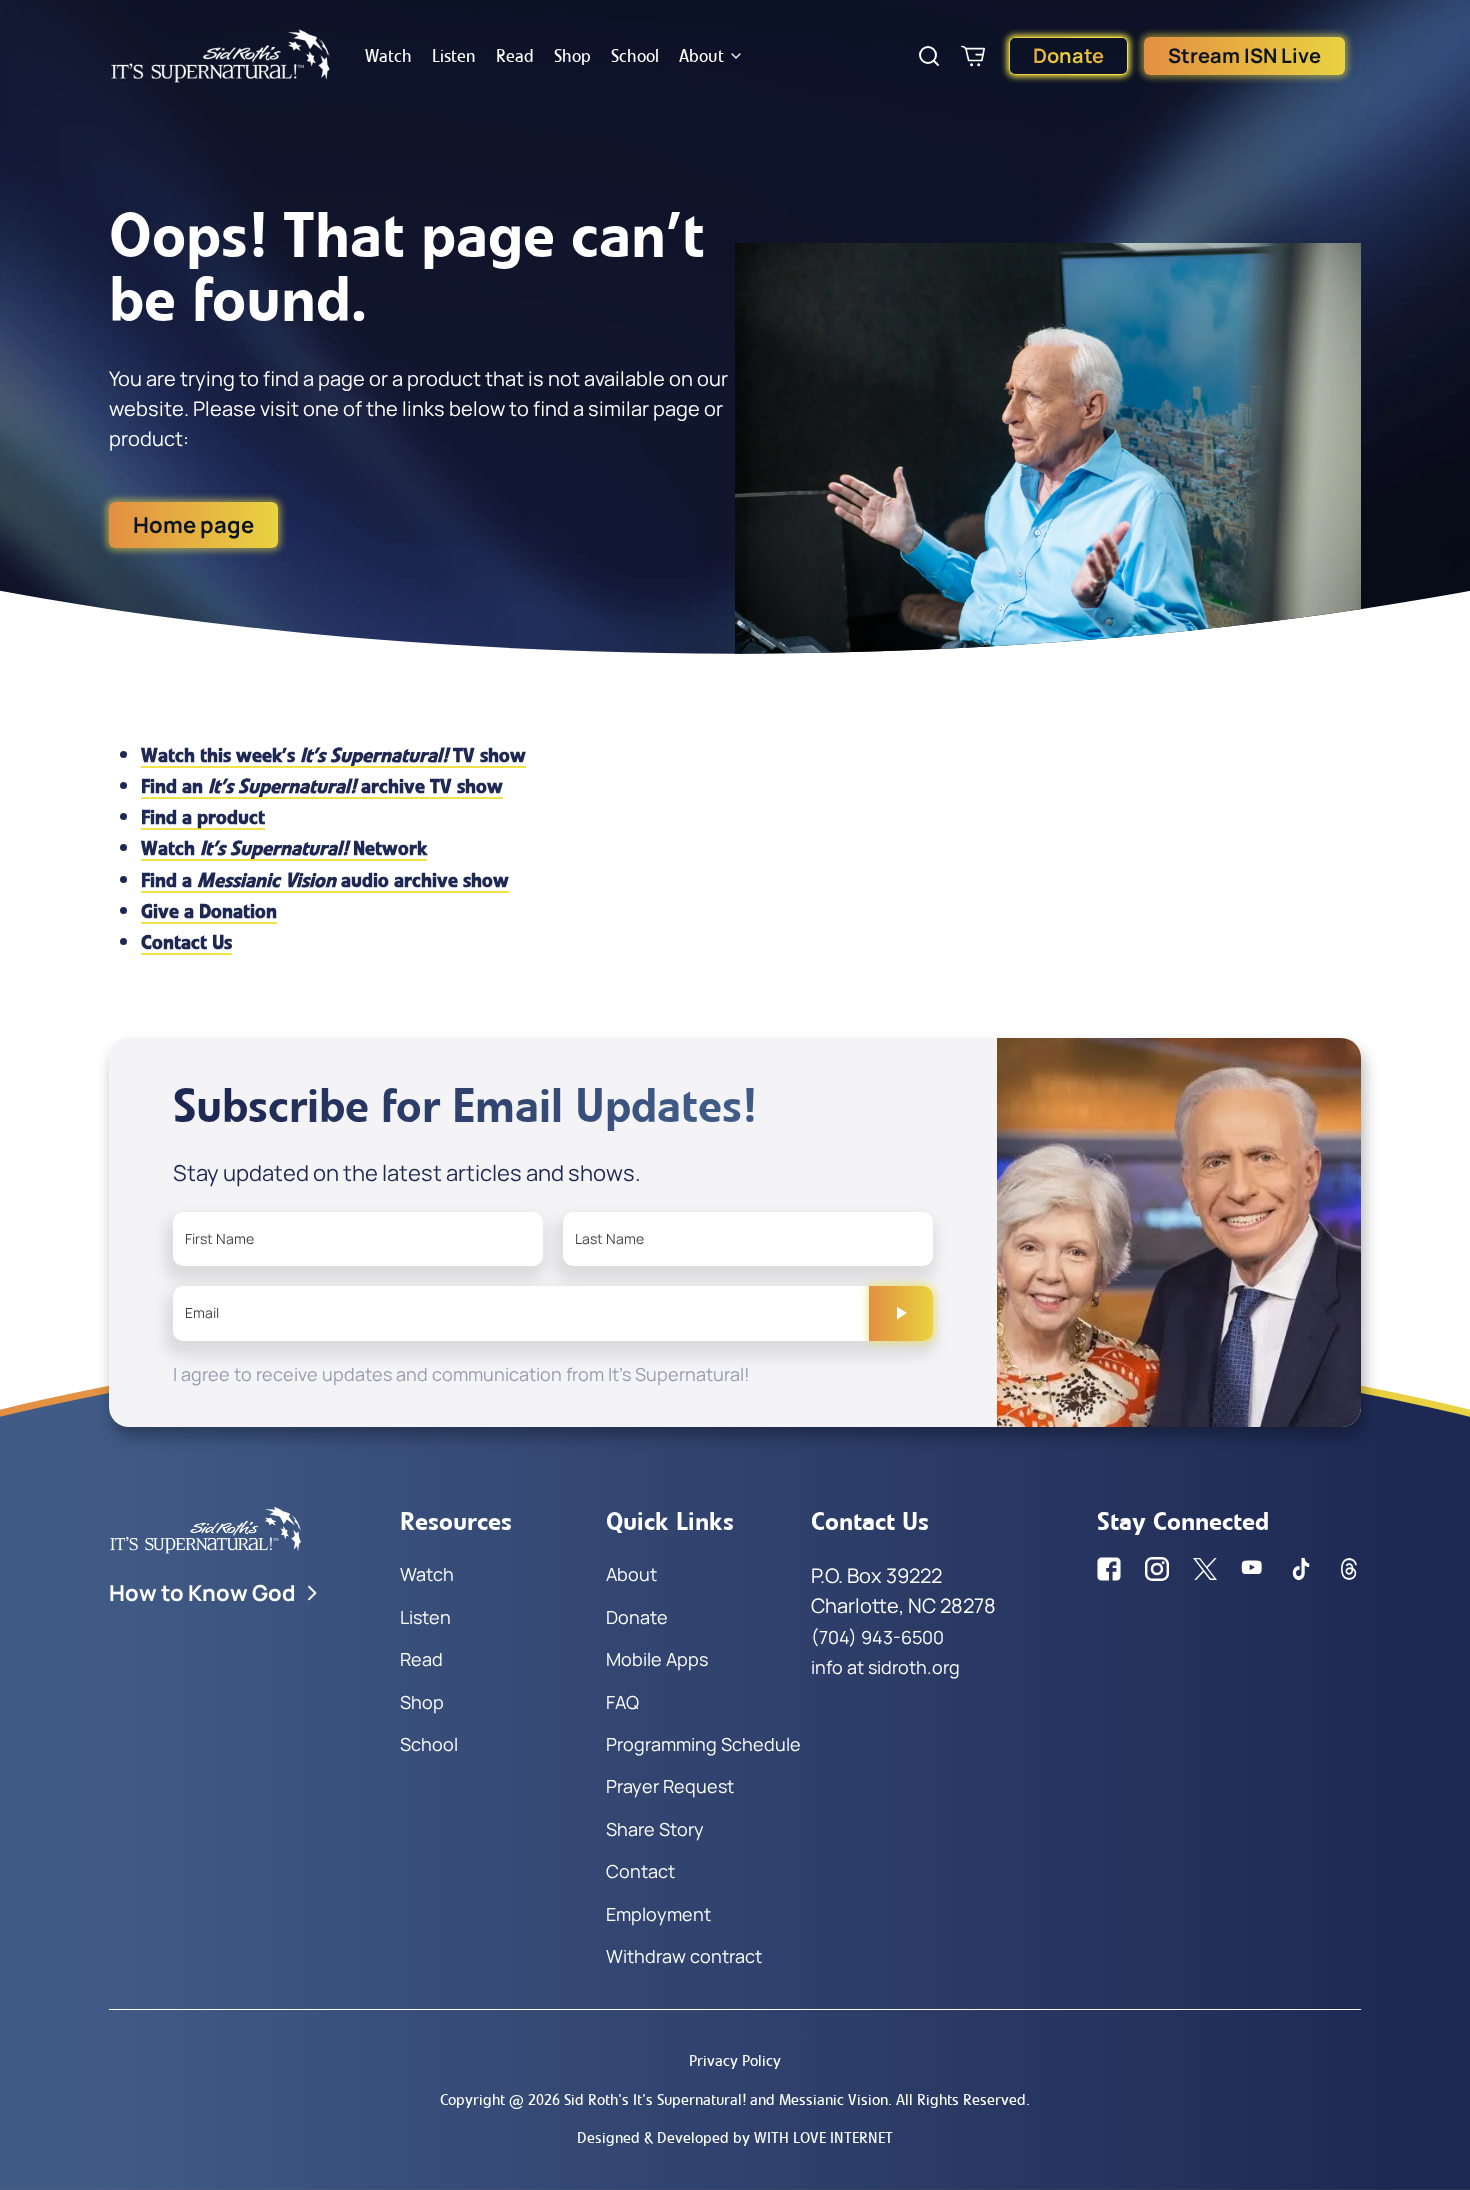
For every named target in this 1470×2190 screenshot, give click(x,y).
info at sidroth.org (885, 1667)
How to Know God (202, 1593)
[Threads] (1349, 1569)
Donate (1068, 55)
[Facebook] (1109, 1569)
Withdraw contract (684, 1956)
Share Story (655, 1829)
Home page (193, 525)
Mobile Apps (657, 1659)
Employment (658, 1914)
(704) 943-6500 (877, 1637)
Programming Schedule (703, 1744)
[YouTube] (1253, 1569)
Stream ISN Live (1244, 55)
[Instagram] (1157, 1569)
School (635, 56)
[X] (1205, 1569)
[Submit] (901, 1313)
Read (515, 56)
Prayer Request (670, 1786)
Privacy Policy (735, 2060)
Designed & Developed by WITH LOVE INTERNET (735, 2137)
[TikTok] (1301, 1569)
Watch (388, 56)
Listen (454, 56)
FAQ (622, 1702)
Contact (640, 1871)
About (701, 56)
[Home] (221, 56)
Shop (572, 56)
